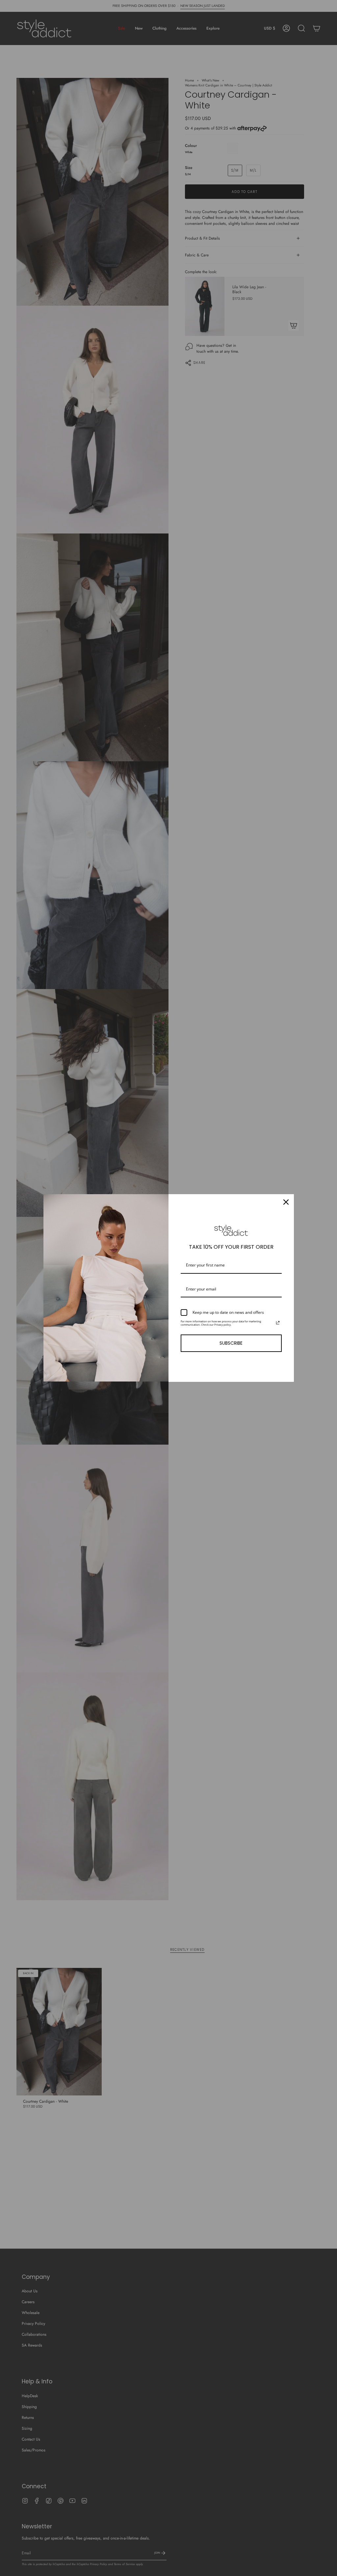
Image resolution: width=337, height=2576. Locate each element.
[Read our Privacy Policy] (278, 1323)
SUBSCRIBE (231, 1343)
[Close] (286, 1202)
